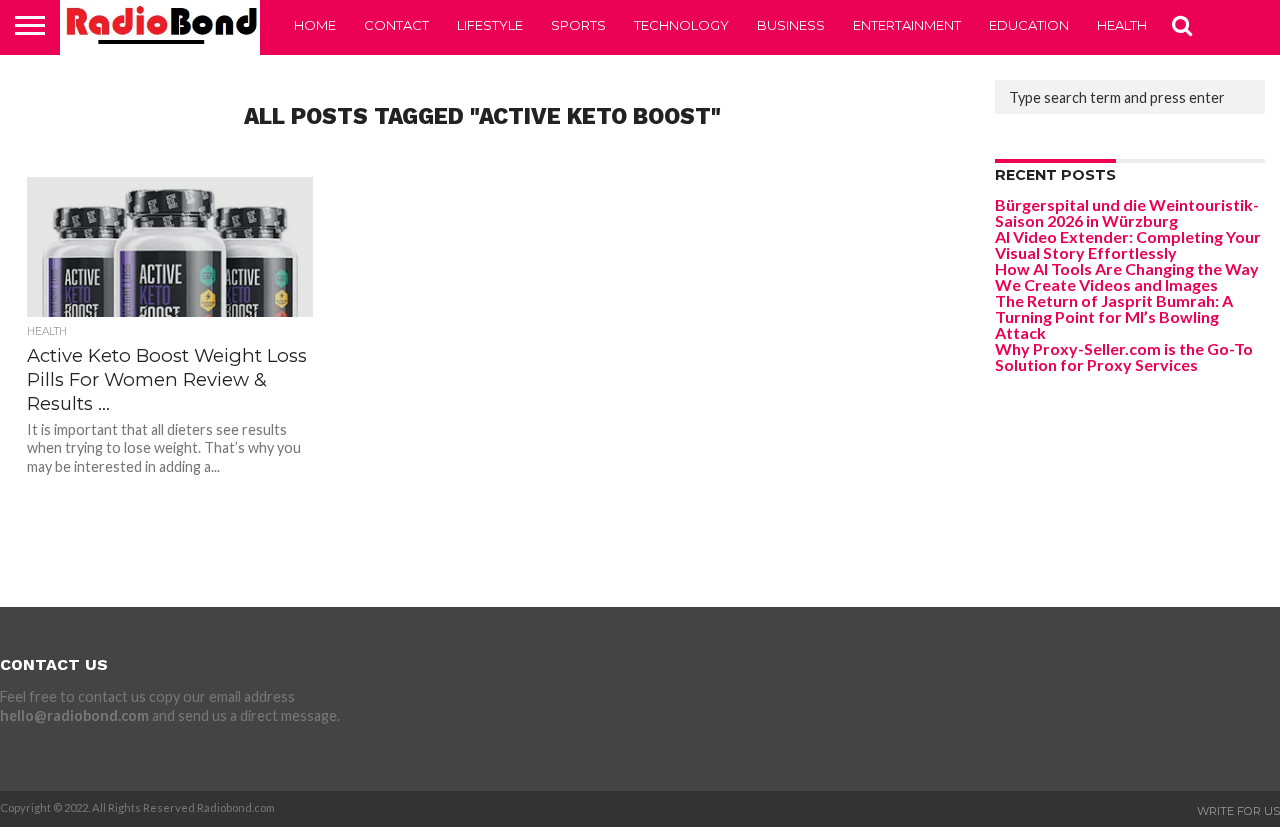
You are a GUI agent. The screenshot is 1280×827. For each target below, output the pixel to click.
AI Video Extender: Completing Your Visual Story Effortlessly (1128, 244)
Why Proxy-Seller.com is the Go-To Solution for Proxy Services (1124, 356)
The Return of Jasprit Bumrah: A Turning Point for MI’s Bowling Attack (1114, 316)
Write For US (1238, 811)
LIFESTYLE (490, 25)
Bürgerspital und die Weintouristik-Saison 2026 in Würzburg (1127, 212)
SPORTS (578, 25)
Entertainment (907, 25)
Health (1122, 25)
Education (1029, 25)
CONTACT (396, 25)
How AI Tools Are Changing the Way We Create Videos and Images (1127, 276)
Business (791, 25)
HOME (315, 25)
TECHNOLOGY (681, 25)
